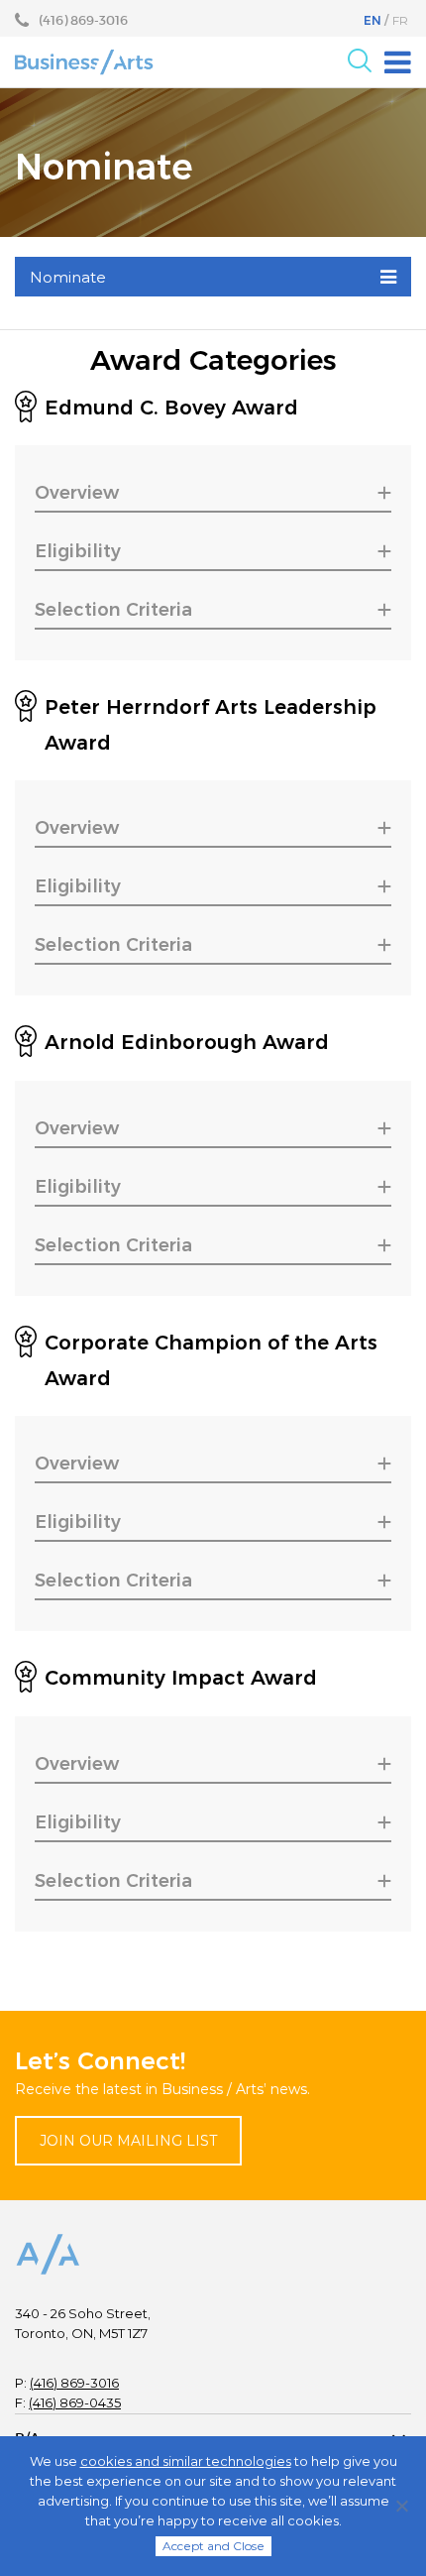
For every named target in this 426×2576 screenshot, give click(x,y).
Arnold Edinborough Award (187, 1042)
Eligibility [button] (78, 551)
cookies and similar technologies (186, 2461)
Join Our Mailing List (128, 2141)
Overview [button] (77, 493)
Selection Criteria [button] (113, 610)
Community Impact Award (181, 1678)
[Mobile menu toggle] (398, 62)
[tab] (213, 494)
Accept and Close (213, 2546)
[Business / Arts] (84, 61)
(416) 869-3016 (74, 2383)
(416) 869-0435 (75, 2402)
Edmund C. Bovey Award (171, 408)
